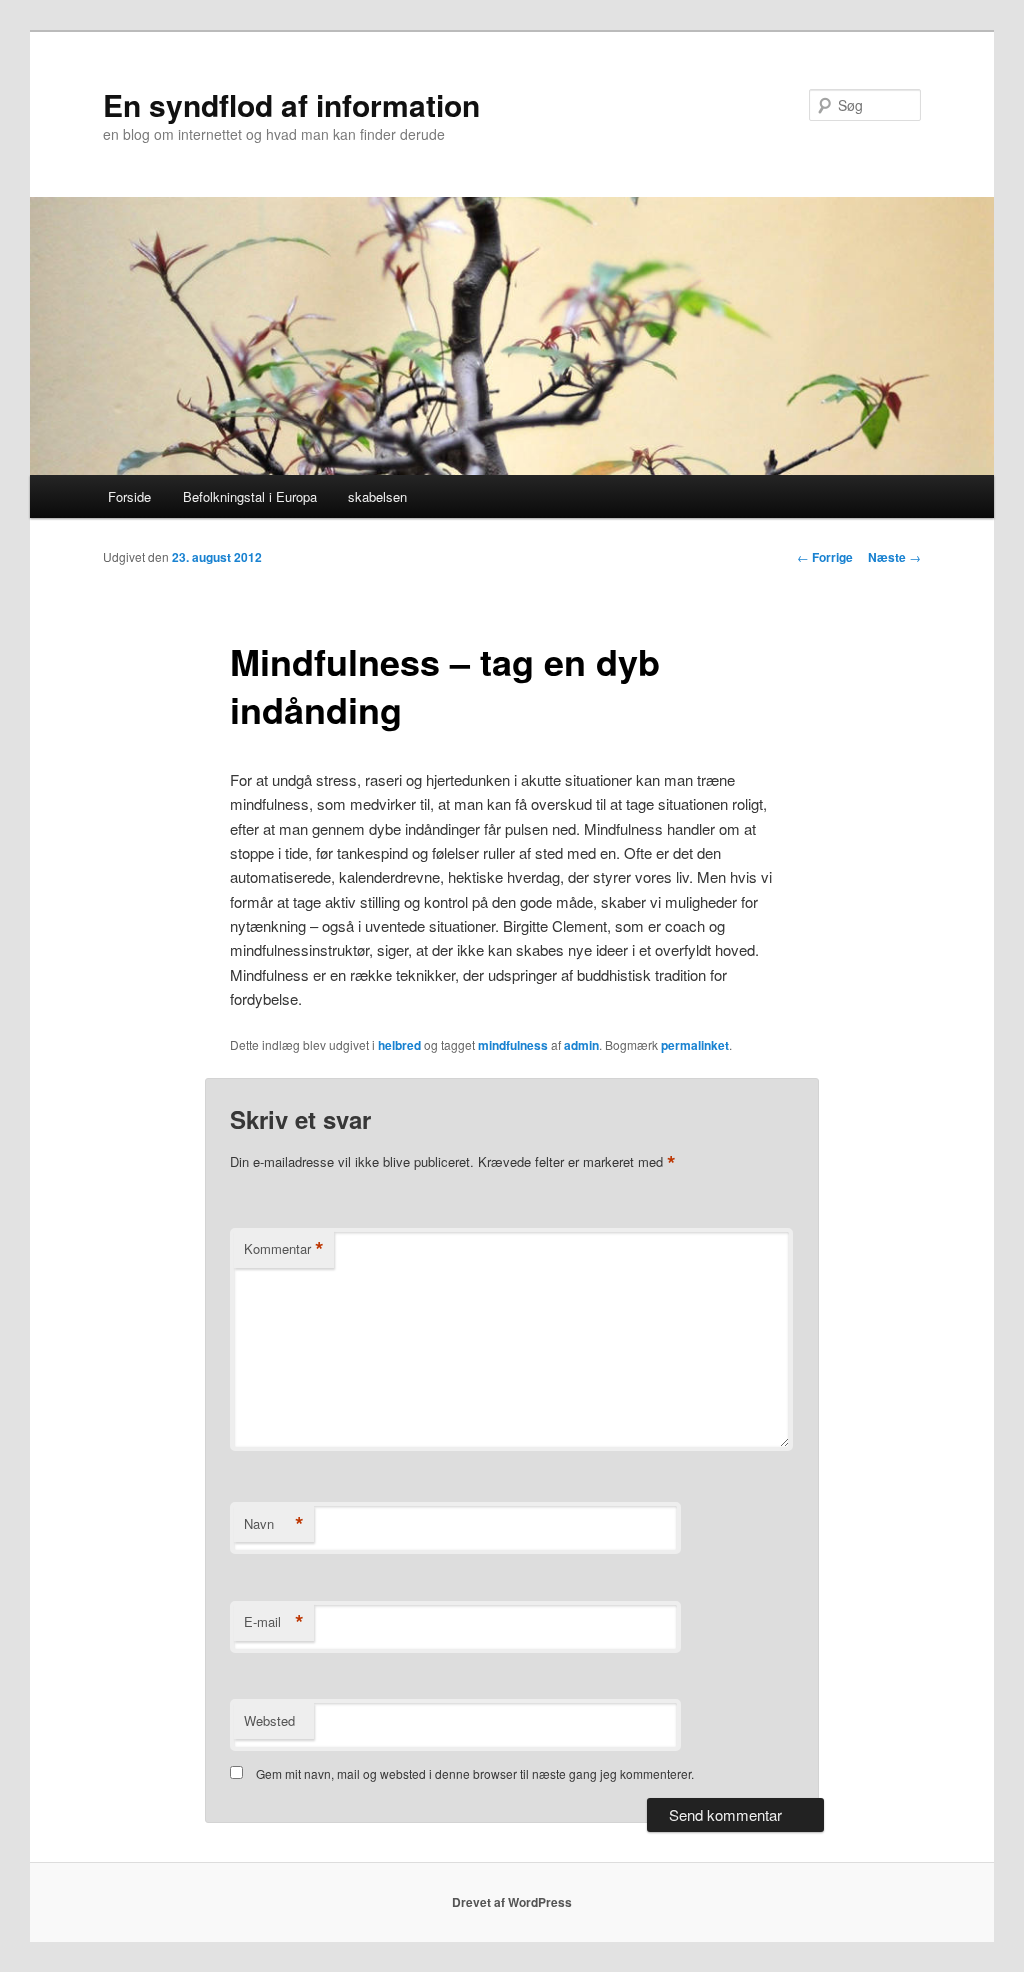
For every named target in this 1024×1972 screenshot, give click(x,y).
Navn (274, 1524)
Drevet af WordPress (512, 1902)
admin (581, 1045)
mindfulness (513, 1045)
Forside (129, 496)
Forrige (825, 557)
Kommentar (284, 1249)
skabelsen (377, 496)
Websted (269, 1720)
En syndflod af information (291, 104)
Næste (894, 557)
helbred (399, 1045)
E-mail (274, 1622)
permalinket (695, 1045)
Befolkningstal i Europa (250, 496)
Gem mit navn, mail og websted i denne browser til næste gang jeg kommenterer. (475, 1773)
